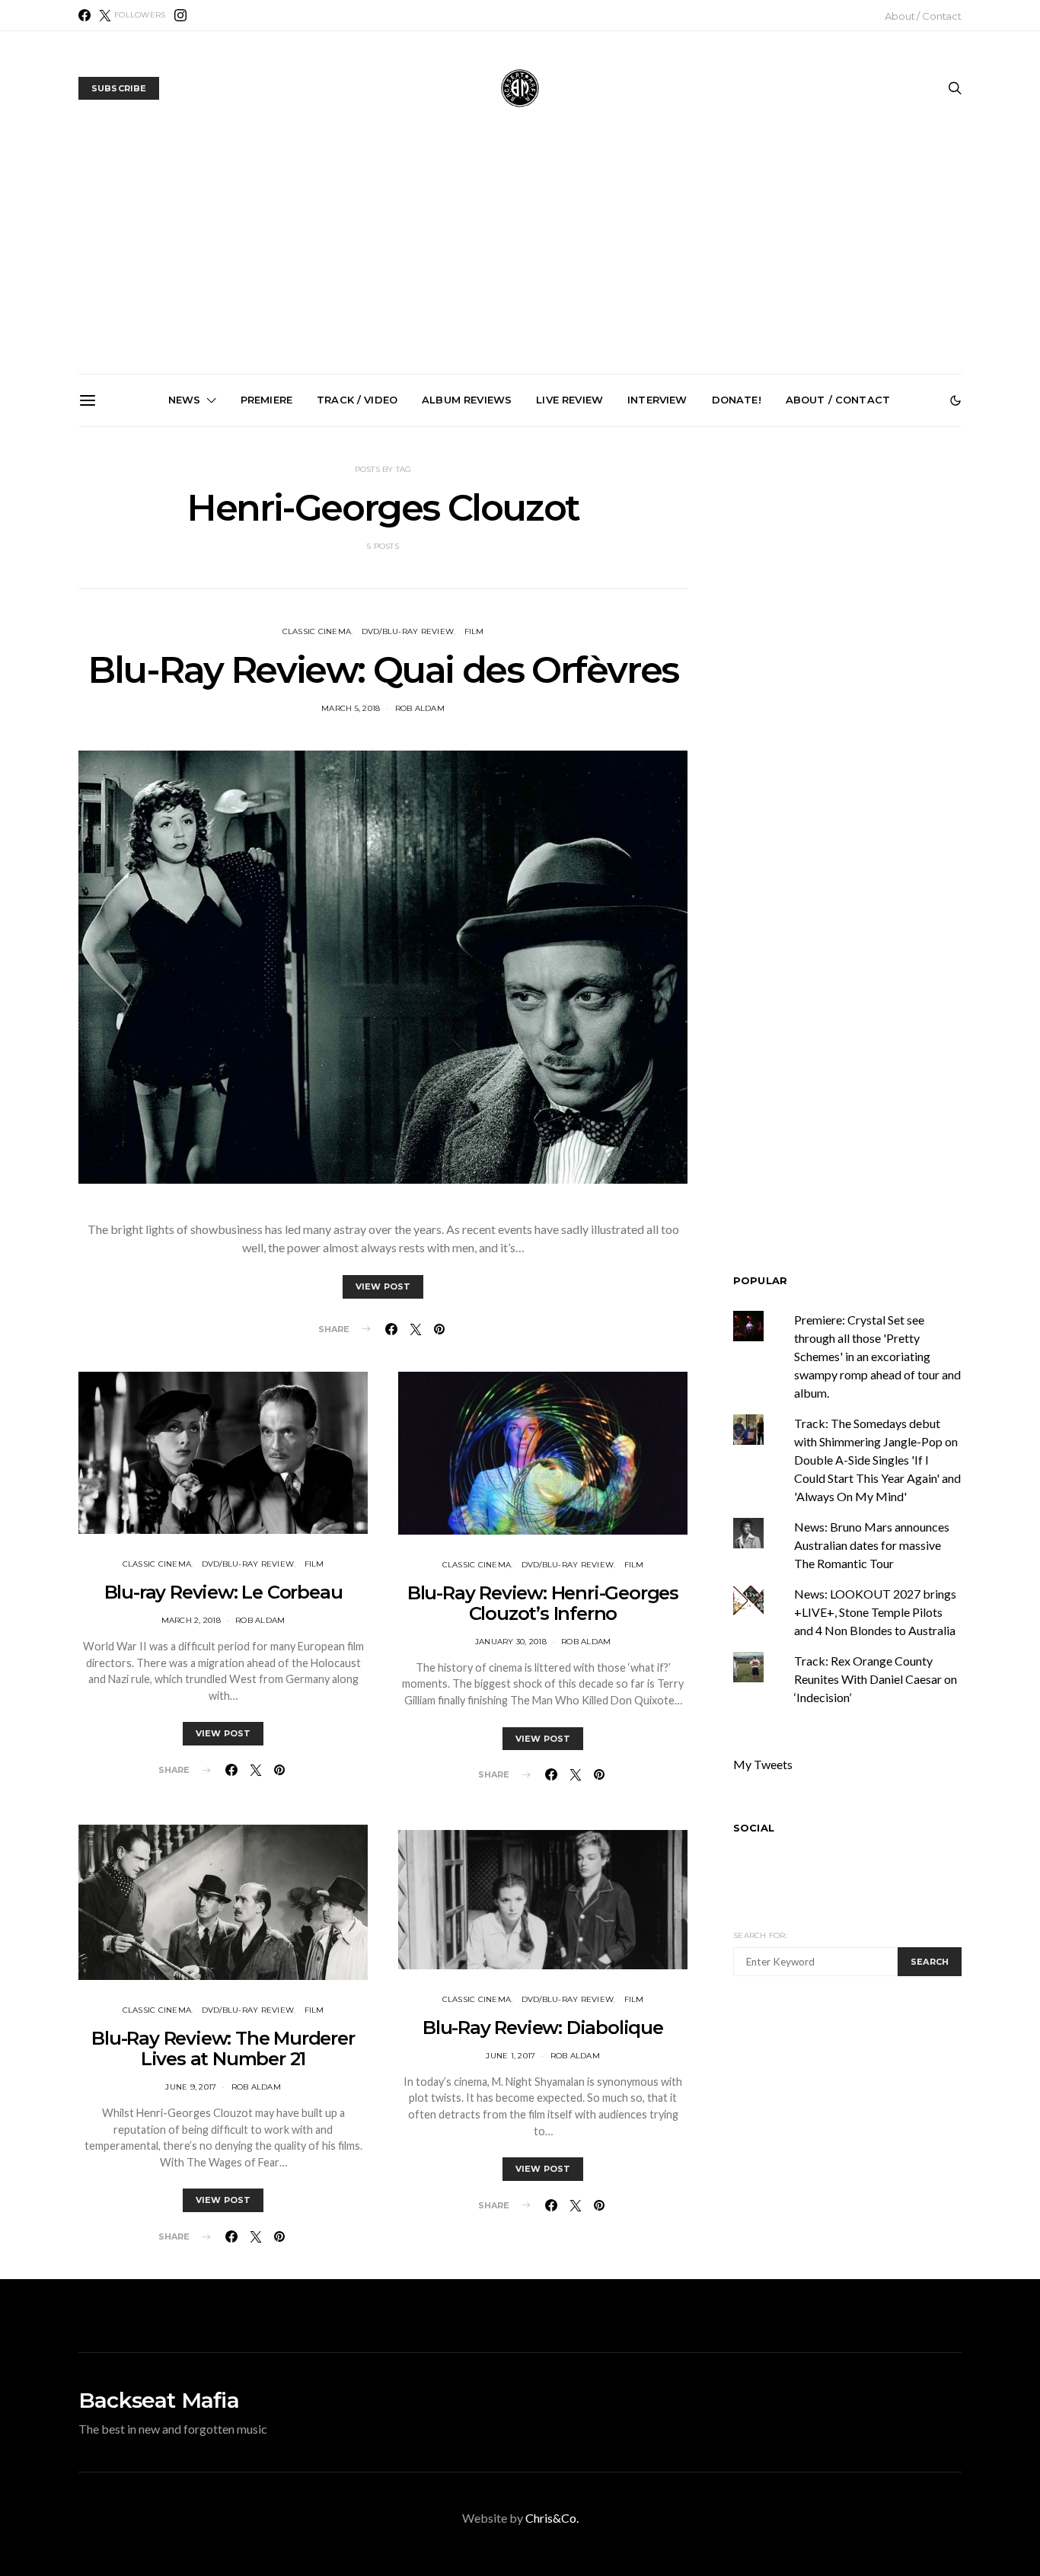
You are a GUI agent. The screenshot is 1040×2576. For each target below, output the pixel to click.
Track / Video (357, 400)
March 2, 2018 (191, 1620)
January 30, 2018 (511, 1642)
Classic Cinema (317, 631)
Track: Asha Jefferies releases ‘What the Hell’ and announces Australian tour (354, 600)
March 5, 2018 (351, 708)
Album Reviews (467, 400)
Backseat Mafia (159, 2400)
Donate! (737, 400)
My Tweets (763, 1764)
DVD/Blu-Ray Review (408, 631)
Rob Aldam (420, 708)
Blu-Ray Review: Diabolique (543, 2028)
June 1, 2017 (510, 2056)
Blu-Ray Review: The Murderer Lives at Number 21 (223, 2048)
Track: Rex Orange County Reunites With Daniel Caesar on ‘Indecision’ (876, 1679)
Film (474, 631)
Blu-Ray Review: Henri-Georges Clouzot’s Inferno (543, 1603)
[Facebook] (85, 15)
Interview (657, 400)
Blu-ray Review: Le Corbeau (223, 1592)
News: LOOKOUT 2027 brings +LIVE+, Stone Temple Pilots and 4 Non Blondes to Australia (526, 600)
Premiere (266, 400)
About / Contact (923, 16)
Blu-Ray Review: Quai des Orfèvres (383, 670)
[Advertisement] (520, 260)
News (185, 400)
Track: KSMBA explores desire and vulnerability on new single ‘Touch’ (870, 593)
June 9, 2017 (191, 2087)
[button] (955, 400)
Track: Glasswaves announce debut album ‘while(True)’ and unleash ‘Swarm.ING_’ (698, 600)
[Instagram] (180, 15)
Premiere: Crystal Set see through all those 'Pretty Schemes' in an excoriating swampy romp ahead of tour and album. (877, 1356)
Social (754, 1828)
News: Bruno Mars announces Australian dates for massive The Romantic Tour (872, 1545)
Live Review (569, 400)
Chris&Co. (552, 2518)
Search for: (760, 1935)
